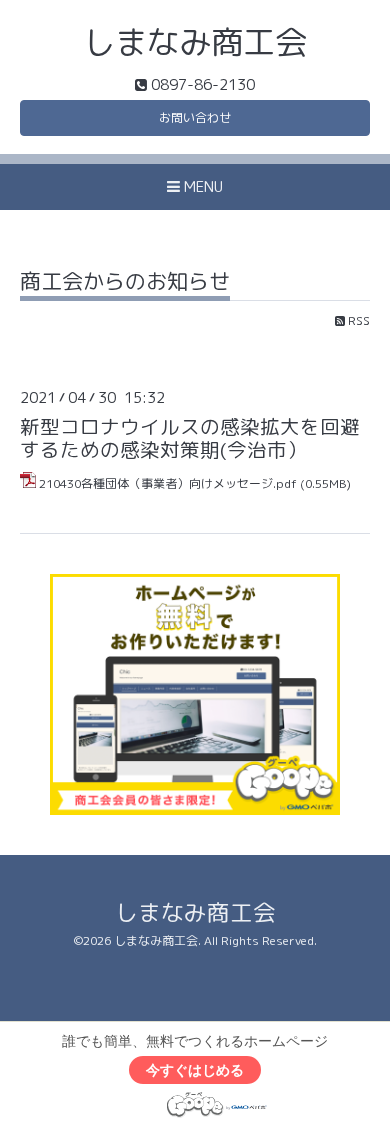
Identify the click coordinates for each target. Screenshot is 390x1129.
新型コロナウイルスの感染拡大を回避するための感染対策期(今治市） (190, 438)
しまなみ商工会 (195, 41)
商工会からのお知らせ (125, 283)
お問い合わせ (195, 117)
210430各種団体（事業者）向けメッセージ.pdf (168, 483)
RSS (357, 320)
